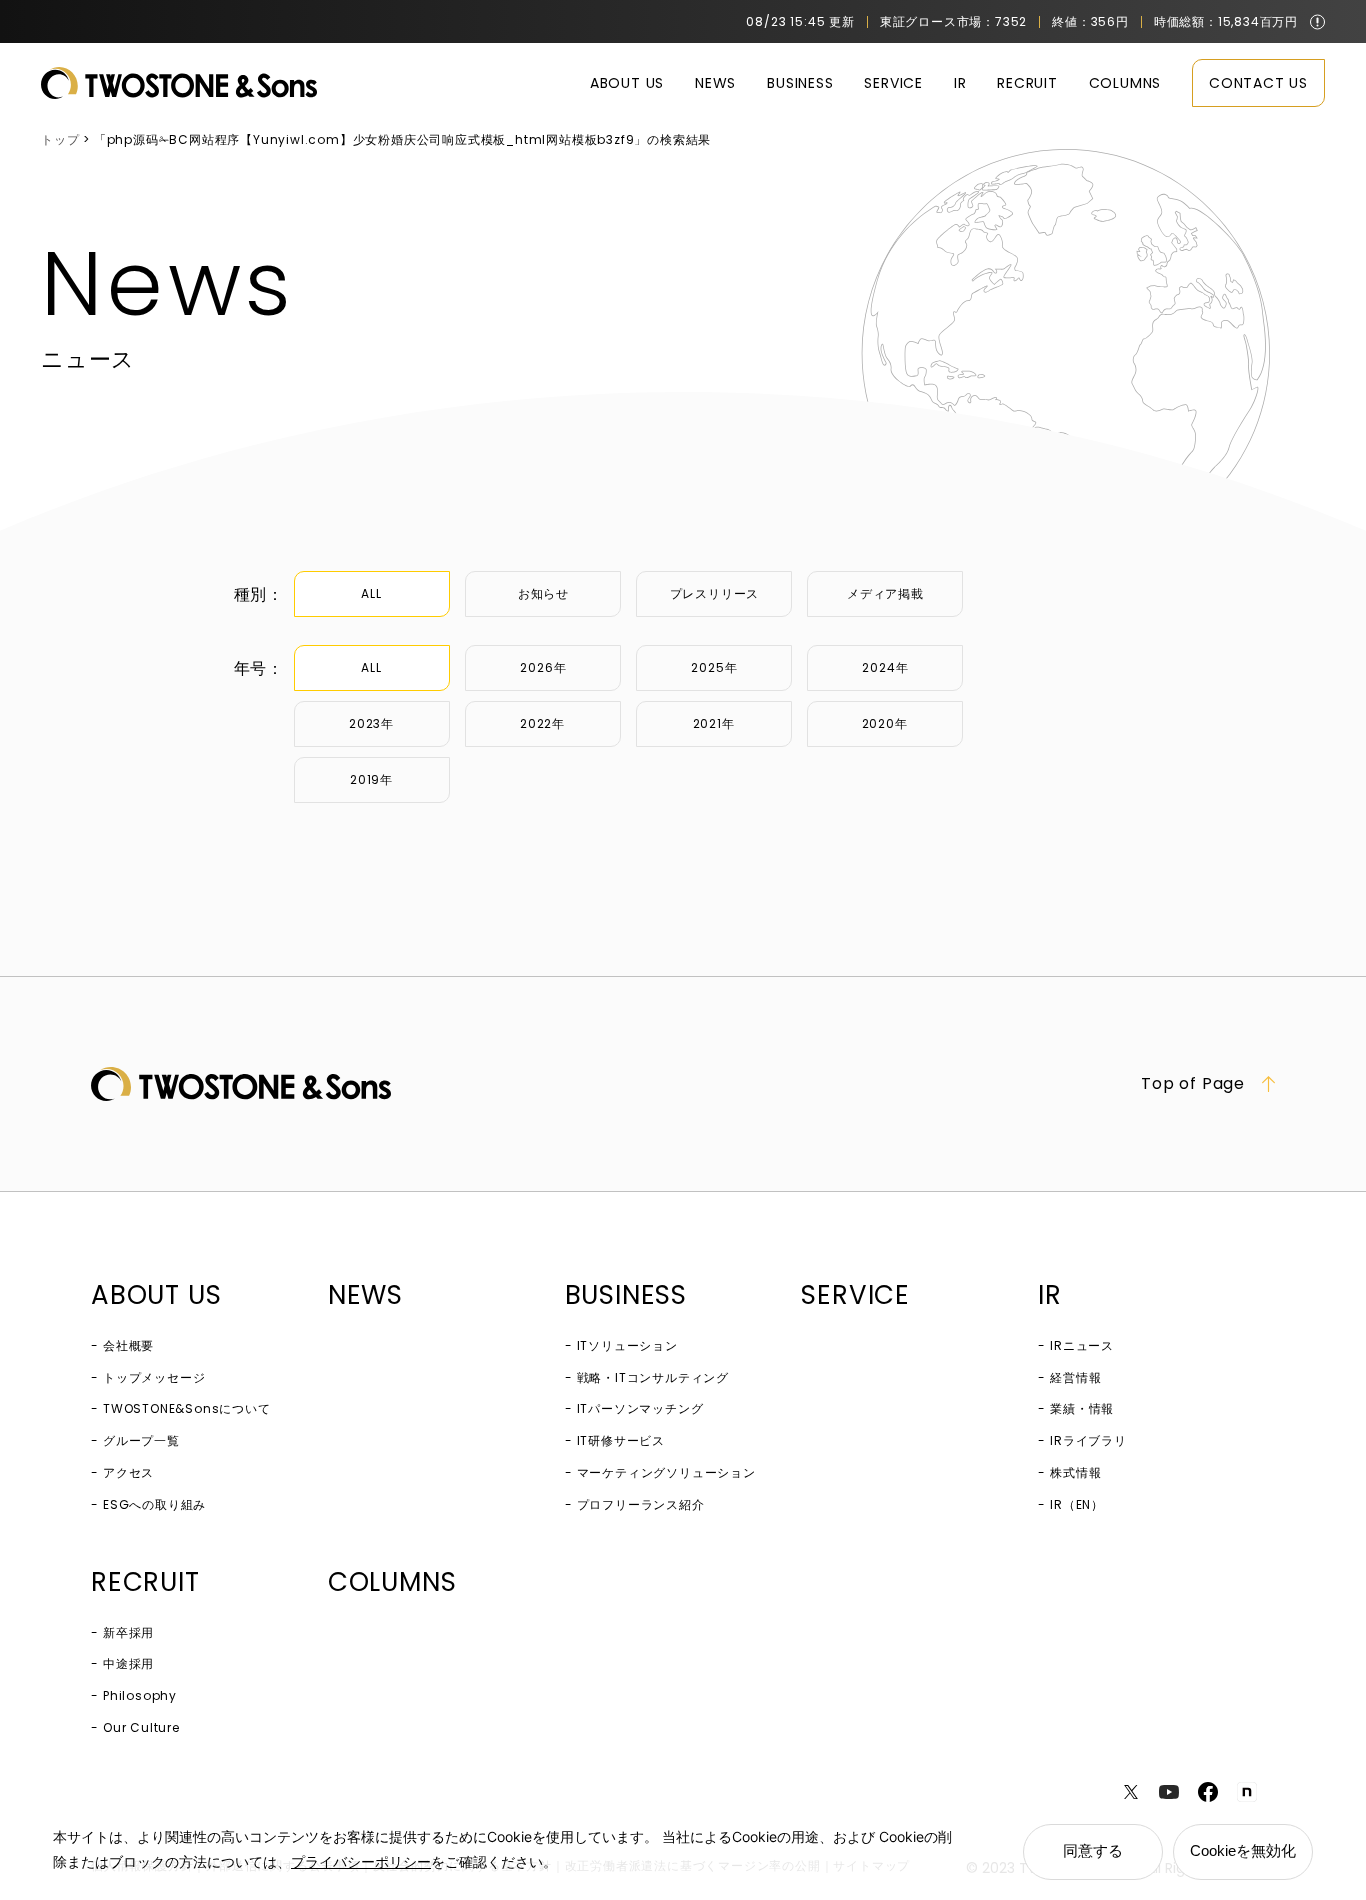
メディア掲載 (885, 593)
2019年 (371, 779)
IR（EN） (1077, 1504)
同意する (1093, 1850)
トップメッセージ (154, 1377)
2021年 (714, 723)
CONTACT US (1258, 83)
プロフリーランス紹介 (641, 1504)
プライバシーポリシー (361, 1861)
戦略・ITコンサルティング (653, 1377)
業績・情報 (1082, 1408)
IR (960, 83)
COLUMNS (1125, 83)
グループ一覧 (141, 1440)
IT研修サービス (621, 1440)
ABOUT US (627, 83)
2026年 (543, 667)
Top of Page (1193, 1084)
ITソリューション (627, 1345)
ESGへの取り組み (154, 1504)
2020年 (885, 723)
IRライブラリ (1088, 1440)
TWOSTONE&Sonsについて (187, 1408)
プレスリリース (715, 593)
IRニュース (1082, 1345)
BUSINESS (800, 83)
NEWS (715, 83)
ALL (371, 593)
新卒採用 (128, 1632)
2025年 (714, 667)
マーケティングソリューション (666, 1472)
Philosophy (140, 1695)
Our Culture (141, 1727)
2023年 (371, 723)
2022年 (542, 723)
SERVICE (893, 83)
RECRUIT (1027, 83)
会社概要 (128, 1345)
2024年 (885, 667)
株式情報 (1075, 1472)
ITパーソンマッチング (640, 1408)
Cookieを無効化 (1243, 1850)
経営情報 (1075, 1377)
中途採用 (128, 1663)
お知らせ (543, 593)
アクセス (128, 1472)
